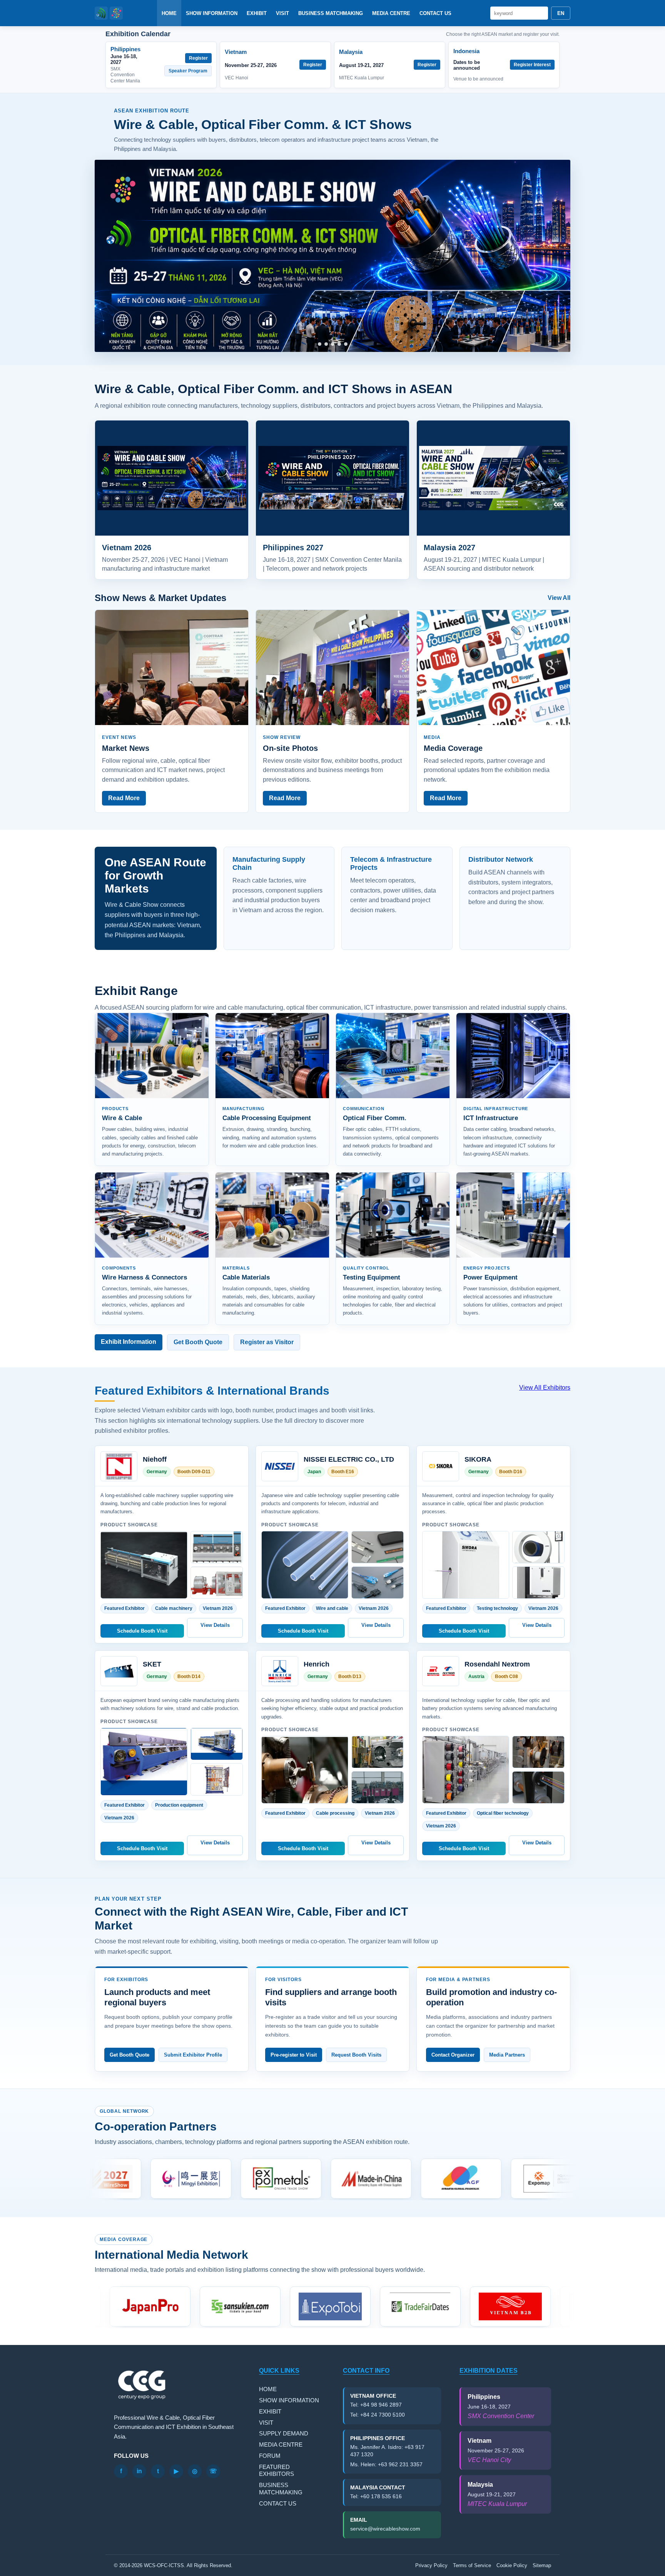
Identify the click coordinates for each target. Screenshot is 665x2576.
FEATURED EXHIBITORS (277, 2470)
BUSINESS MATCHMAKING (331, 13)
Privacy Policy (431, 2565)
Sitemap (542, 2565)
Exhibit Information (129, 1342)
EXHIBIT (257, 13)
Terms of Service (472, 2565)
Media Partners (507, 2055)
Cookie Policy (512, 2565)
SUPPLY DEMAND (284, 2433)
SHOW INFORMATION (212, 13)
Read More (124, 798)
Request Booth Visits (356, 2055)
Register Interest (532, 65)
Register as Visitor (267, 1342)
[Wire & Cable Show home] (109, 13)
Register (198, 58)
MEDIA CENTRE (391, 13)
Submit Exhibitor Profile (193, 2055)
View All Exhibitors (545, 1388)
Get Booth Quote (198, 1342)
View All (559, 598)
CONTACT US (435, 13)
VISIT (282, 13)
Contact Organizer (453, 2055)
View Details (215, 1625)
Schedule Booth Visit (142, 1631)
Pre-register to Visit (294, 2055)
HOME (169, 13)
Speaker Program (188, 71)
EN (561, 13)
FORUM (270, 2456)
